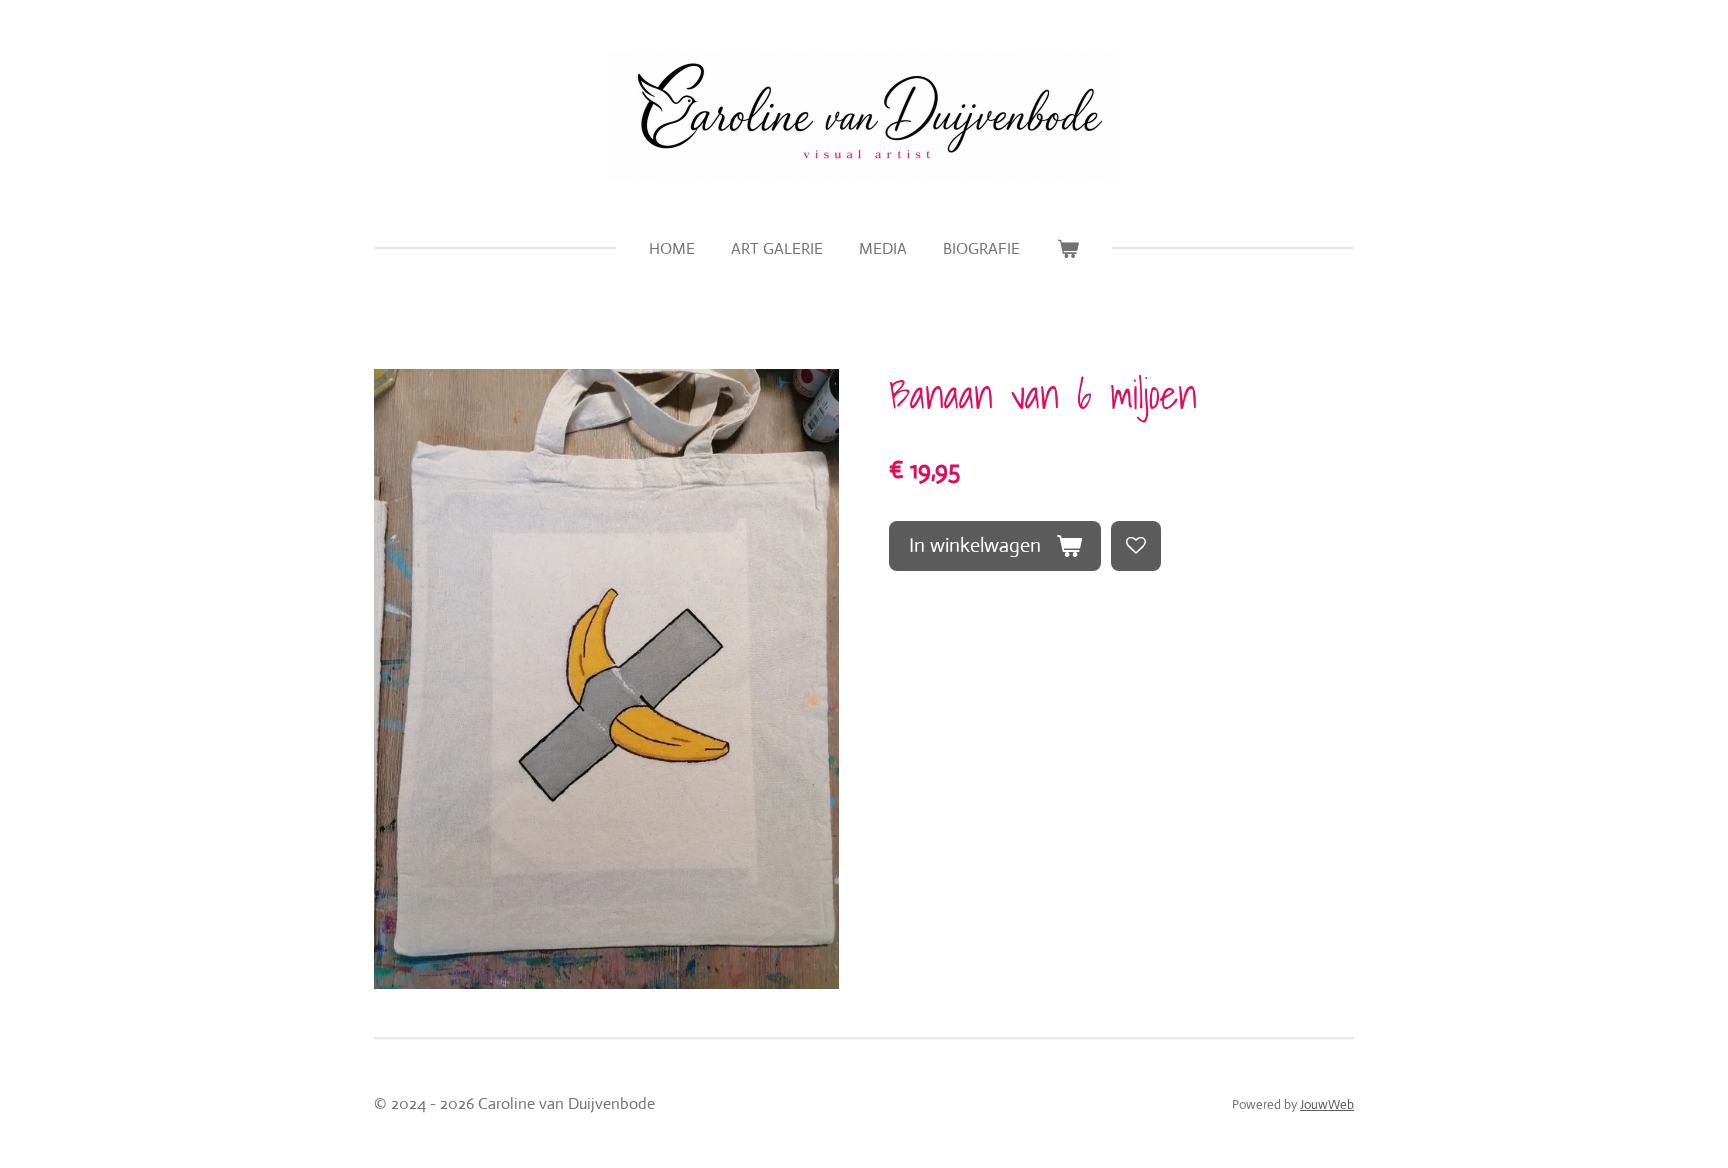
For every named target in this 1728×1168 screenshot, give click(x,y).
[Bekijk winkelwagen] (1067, 249)
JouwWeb (1327, 1104)
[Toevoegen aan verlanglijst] (1136, 546)
